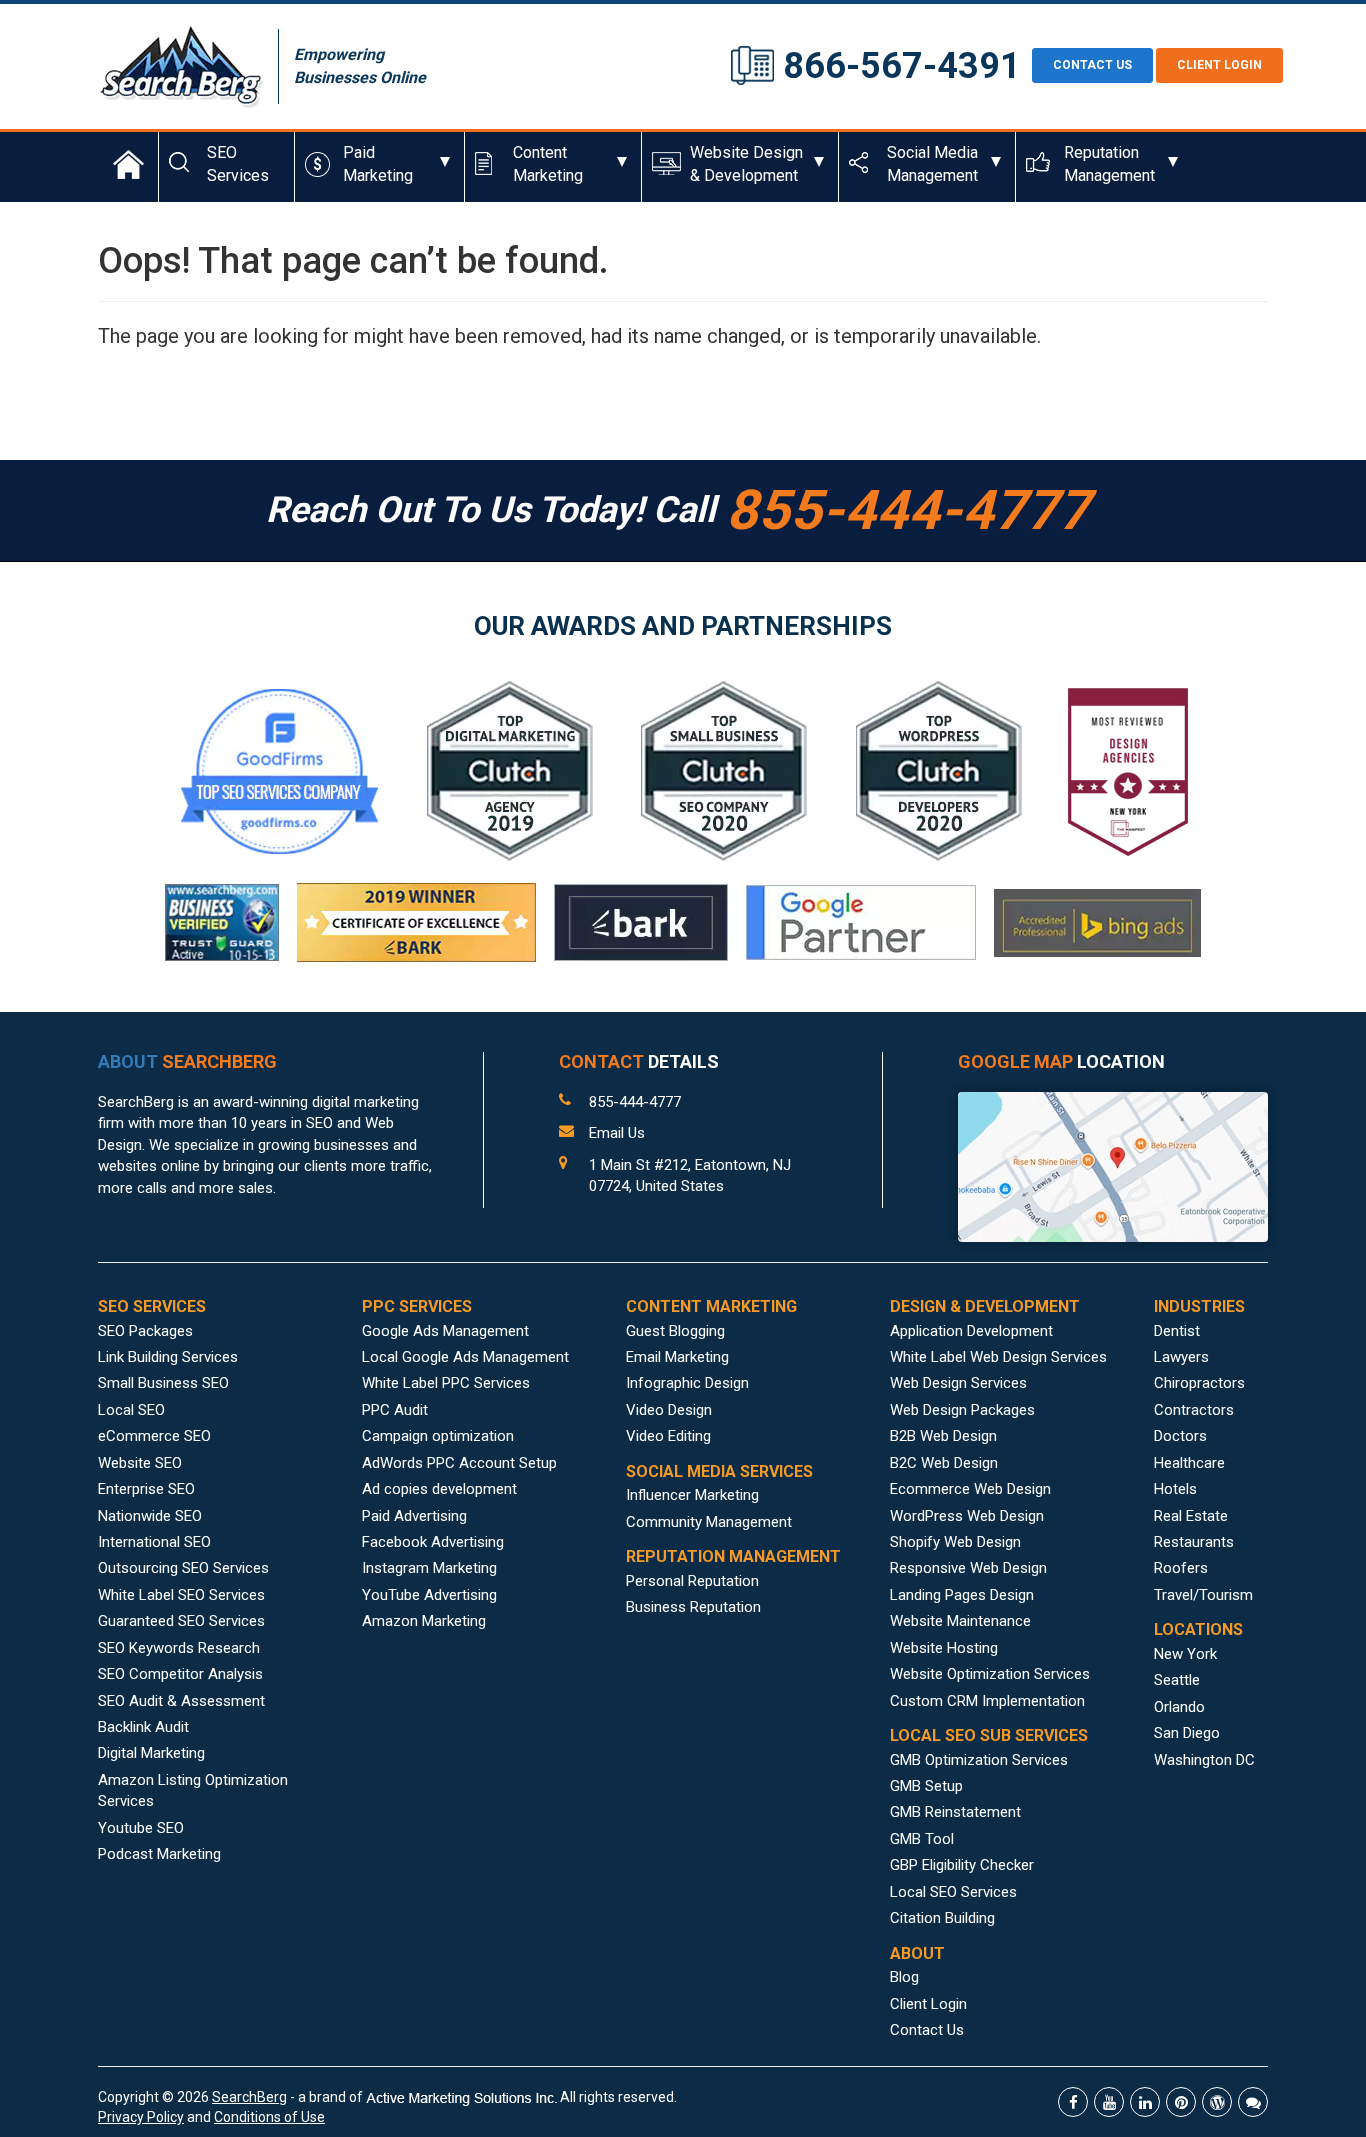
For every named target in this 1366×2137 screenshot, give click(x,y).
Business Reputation (693, 1607)
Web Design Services (958, 1383)
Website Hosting (944, 1648)
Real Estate (1191, 1516)
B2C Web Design (944, 1463)
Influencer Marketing (692, 1495)
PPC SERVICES (417, 1306)
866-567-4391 (902, 66)
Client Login (1219, 65)
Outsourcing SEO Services (183, 1568)
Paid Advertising (414, 1516)
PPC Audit (395, 1410)
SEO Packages (145, 1331)
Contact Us (927, 2030)
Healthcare (1189, 1463)
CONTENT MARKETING (711, 1306)
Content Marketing (548, 164)
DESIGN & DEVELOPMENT (985, 1306)
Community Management (709, 1522)
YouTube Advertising (429, 1595)
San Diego (1187, 1733)
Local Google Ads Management (465, 1357)
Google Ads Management (445, 1331)
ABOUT (187, 1061)
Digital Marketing (151, 1753)
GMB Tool (922, 1839)
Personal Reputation (692, 1581)
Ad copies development (439, 1489)
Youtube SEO (141, 1828)
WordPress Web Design (967, 1516)
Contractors (1194, 1410)
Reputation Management (1109, 164)
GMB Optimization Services (979, 1760)
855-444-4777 (635, 1102)
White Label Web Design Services (998, 1357)
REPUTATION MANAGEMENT (733, 1556)
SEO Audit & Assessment (181, 1701)
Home (128, 164)
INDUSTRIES (1199, 1306)
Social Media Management (932, 164)
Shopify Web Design (955, 1542)
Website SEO (140, 1463)
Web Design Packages (962, 1410)
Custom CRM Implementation (987, 1701)
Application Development (971, 1331)
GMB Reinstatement (955, 1812)
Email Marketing (677, 1357)
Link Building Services (168, 1357)
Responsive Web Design (968, 1568)
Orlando (1179, 1707)
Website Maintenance (960, 1621)
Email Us (617, 1133)
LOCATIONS (1198, 1629)
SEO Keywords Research (179, 1648)
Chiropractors (1199, 1383)
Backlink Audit (143, 1727)
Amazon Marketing (424, 1621)
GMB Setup (926, 1786)
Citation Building (942, 1918)
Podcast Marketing (159, 1854)
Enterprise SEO (146, 1489)
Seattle (1177, 1680)
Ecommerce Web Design (970, 1489)
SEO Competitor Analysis (180, 1674)
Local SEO (131, 1410)
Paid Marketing (378, 164)
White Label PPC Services (446, 1383)
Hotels (1175, 1489)
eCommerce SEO (154, 1436)
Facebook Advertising (433, 1542)
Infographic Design (687, 1383)
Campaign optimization (438, 1436)
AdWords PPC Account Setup (459, 1463)
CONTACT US (1092, 65)
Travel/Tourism (1203, 1595)
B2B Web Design (943, 1436)
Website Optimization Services (990, 1674)
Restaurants (1194, 1542)
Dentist (1177, 1331)
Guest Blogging (675, 1331)
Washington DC (1204, 1760)
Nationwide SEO (150, 1516)
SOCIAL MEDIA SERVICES (719, 1471)
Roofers (1181, 1568)
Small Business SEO (163, 1383)
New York (1185, 1654)
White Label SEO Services (181, 1595)
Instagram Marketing (429, 1568)
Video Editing (668, 1436)
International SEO (154, 1542)
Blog (904, 1977)
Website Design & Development (746, 164)
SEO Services (238, 164)
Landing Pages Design (962, 1595)
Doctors (1180, 1436)
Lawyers (1181, 1357)
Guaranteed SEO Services (181, 1621)
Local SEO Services (953, 1892)
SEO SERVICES (152, 1306)
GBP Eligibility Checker (962, 1865)
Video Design (669, 1410)
